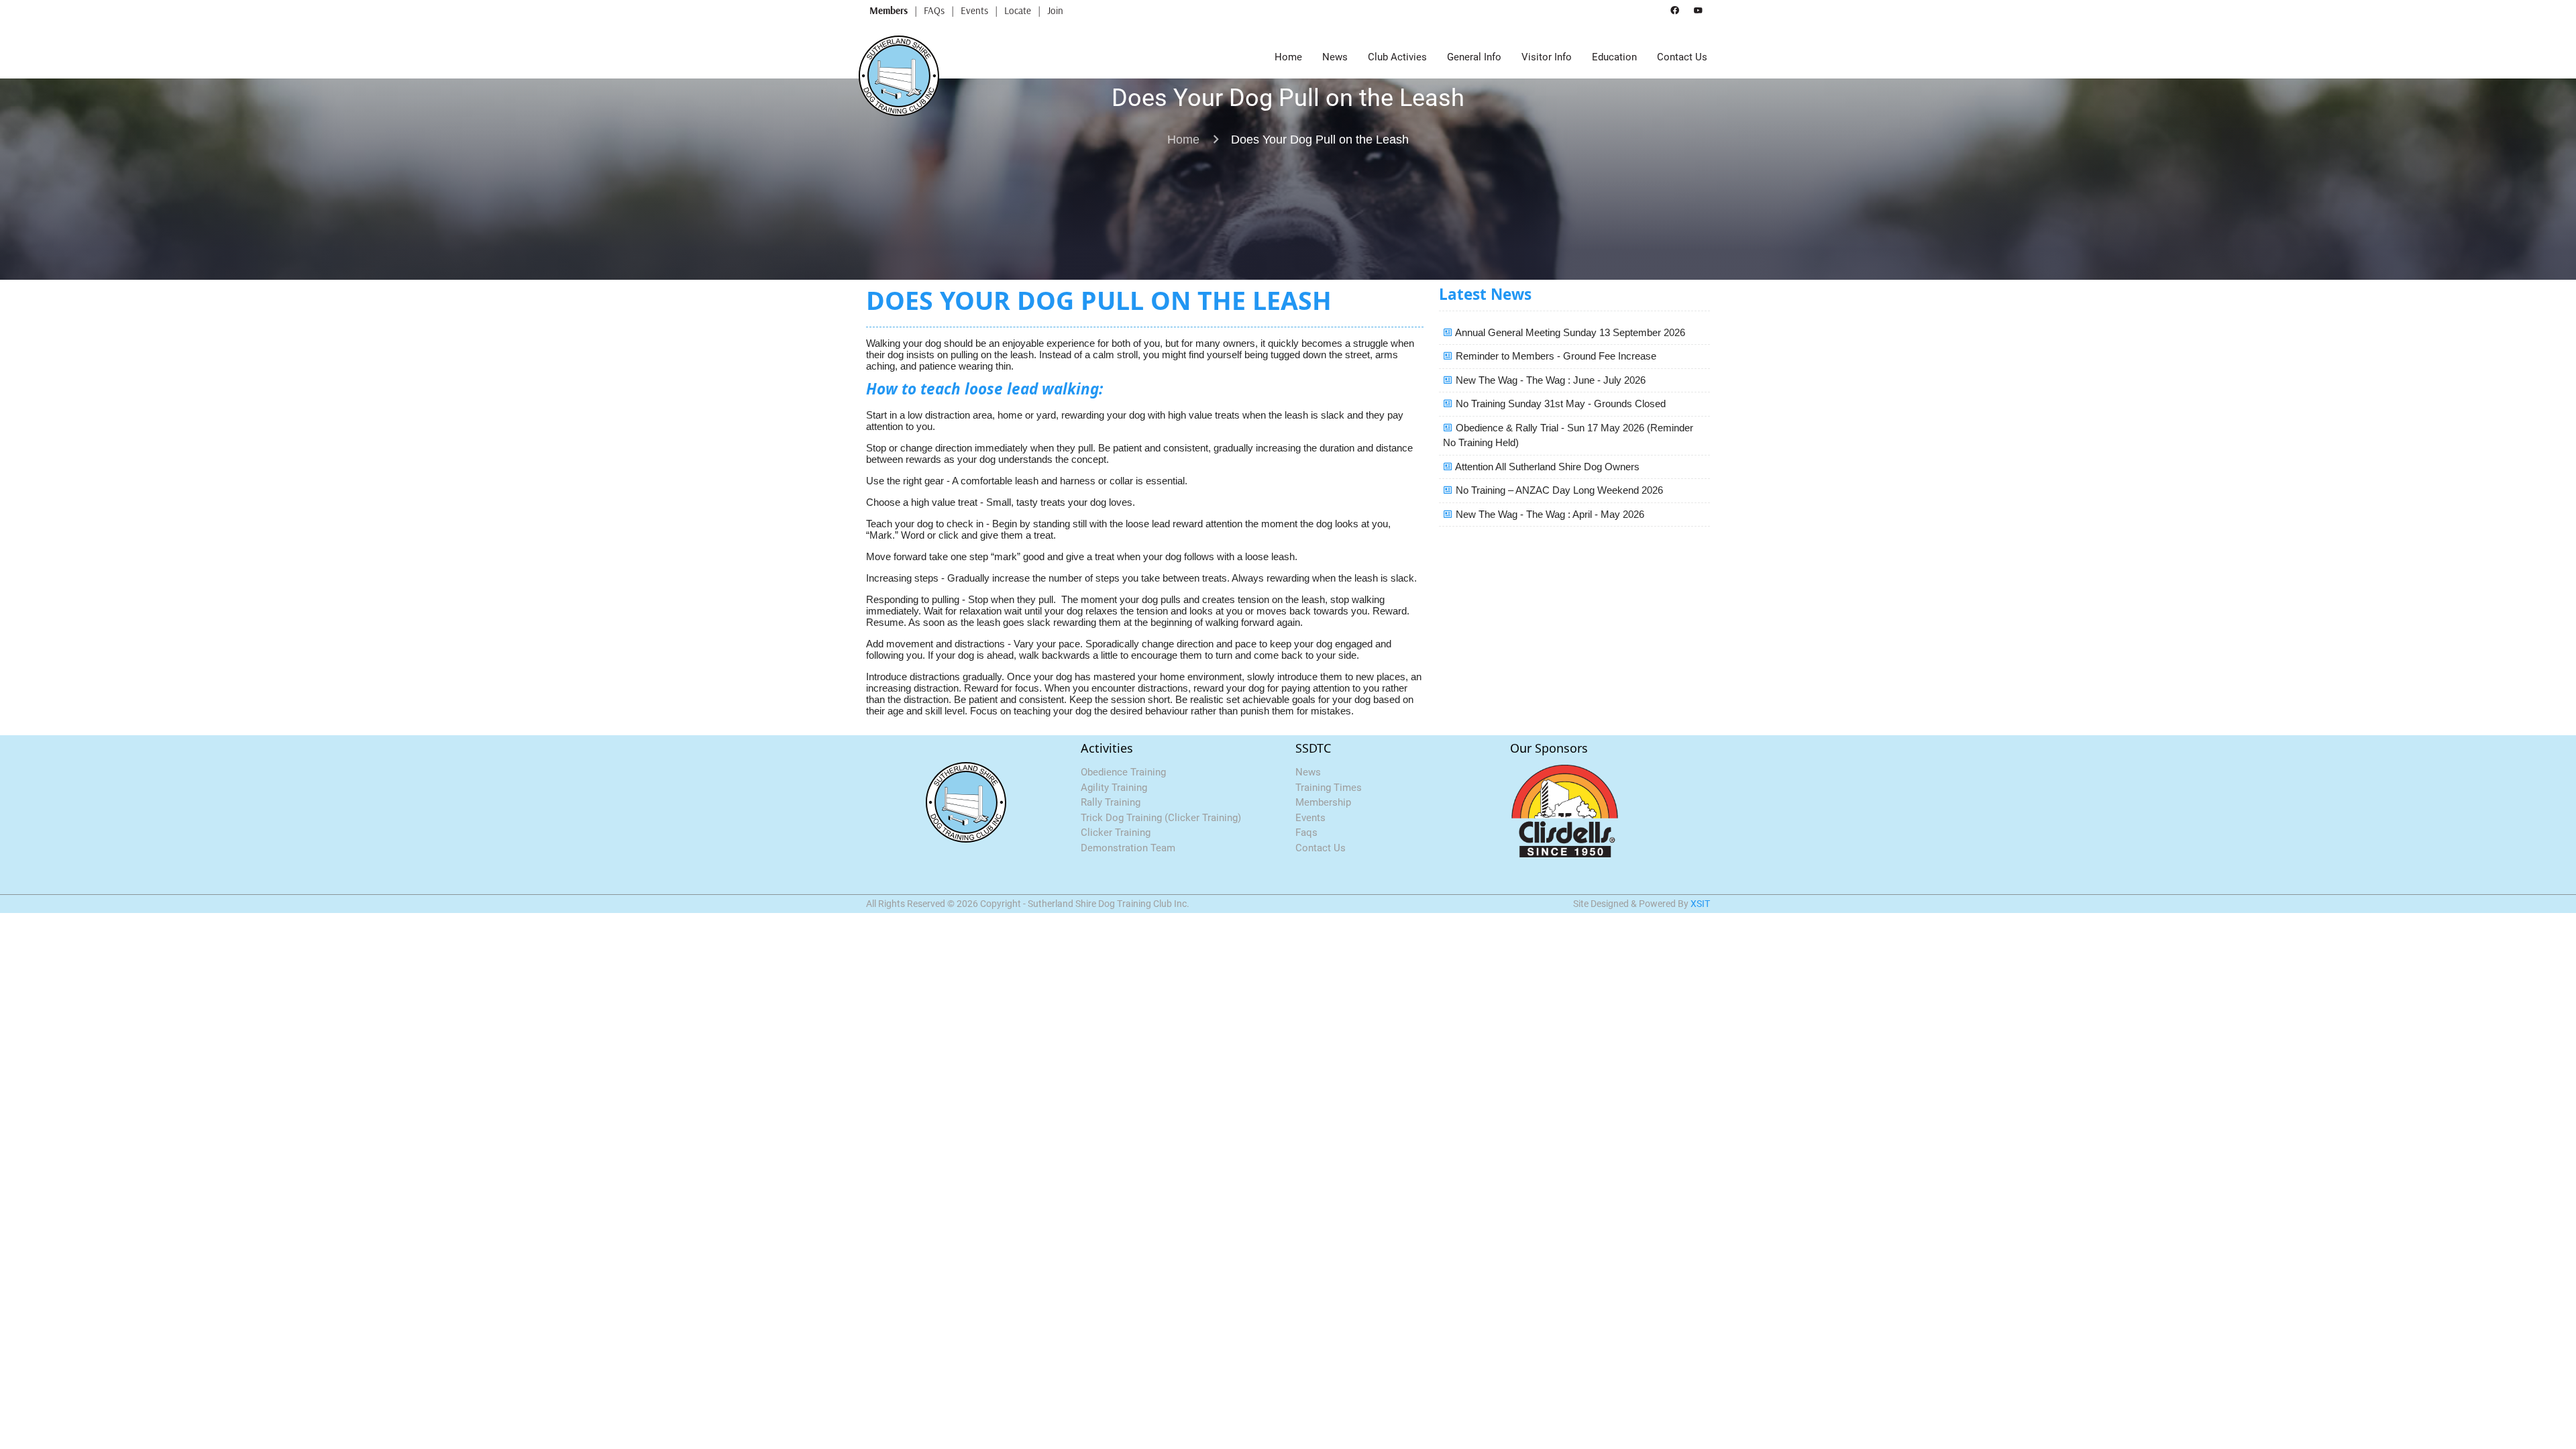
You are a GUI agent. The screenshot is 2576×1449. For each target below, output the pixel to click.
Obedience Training (1123, 772)
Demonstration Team (1128, 848)
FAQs (934, 10)
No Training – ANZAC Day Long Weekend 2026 (1559, 490)
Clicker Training (1116, 833)
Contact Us (1682, 57)
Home (1288, 57)
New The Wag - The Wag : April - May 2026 (1550, 514)
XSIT (1700, 904)
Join (1055, 10)
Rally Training (1111, 802)
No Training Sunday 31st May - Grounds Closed (1561, 404)
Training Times (1329, 788)
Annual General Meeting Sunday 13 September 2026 (1570, 332)
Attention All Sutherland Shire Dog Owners (1547, 467)
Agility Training (1114, 788)
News (1335, 57)
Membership (1323, 802)
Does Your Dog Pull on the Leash (1320, 140)
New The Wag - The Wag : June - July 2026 (1551, 380)
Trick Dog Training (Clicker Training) (1161, 818)
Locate (1018, 10)
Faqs (1306, 833)
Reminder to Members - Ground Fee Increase (1556, 356)
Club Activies (1397, 57)
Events (974, 10)
